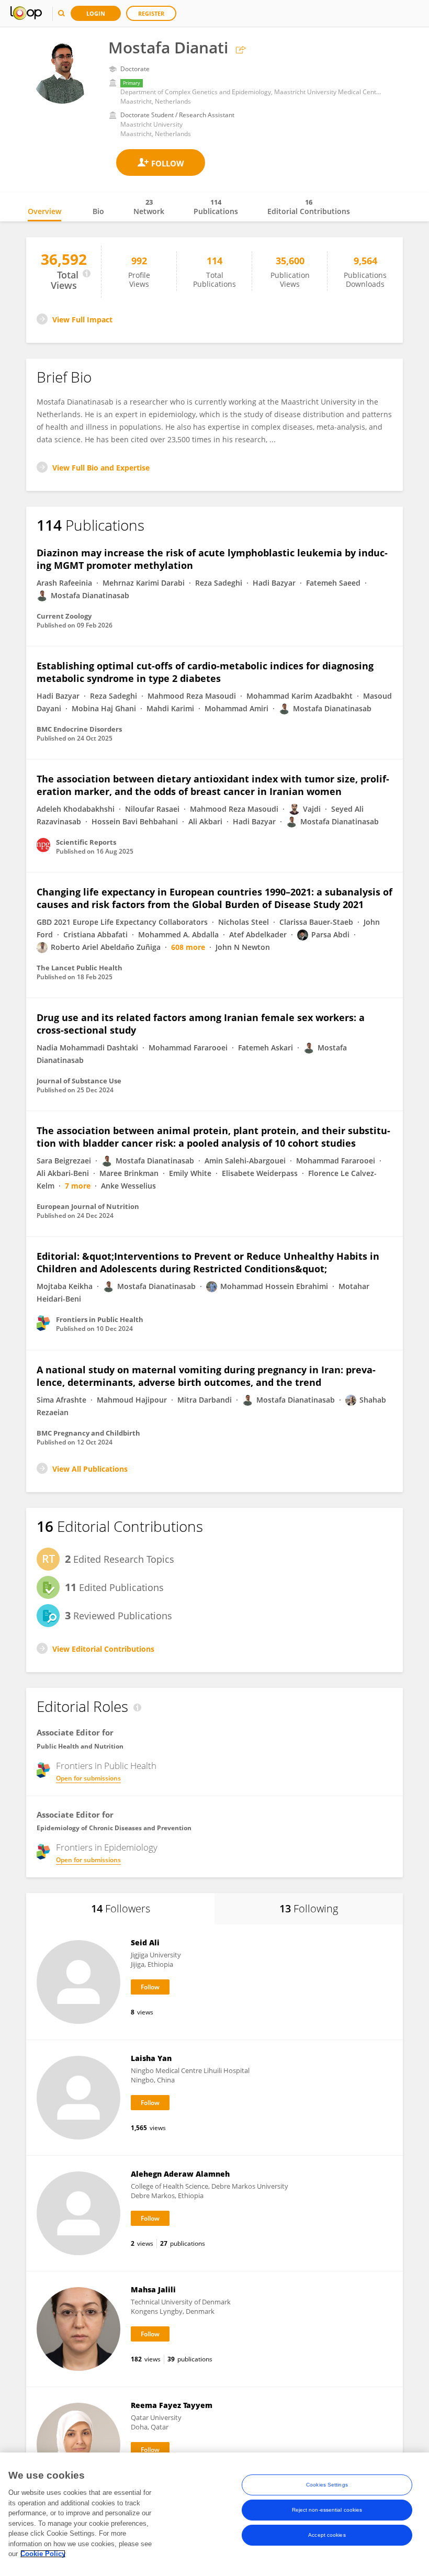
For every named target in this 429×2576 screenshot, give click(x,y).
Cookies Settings (327, 2485)
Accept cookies (327, 2535)
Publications (216, 207)
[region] (214, 2514)
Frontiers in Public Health (106, 1766)
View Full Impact (82, 320)
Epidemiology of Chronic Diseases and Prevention (114, 1828)
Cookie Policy (43, 2554)
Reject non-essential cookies (327, 2510)
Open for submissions (88, 1778)
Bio (98, 211)
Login (96, 13)
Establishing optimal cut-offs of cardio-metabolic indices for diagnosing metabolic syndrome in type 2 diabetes (205, 672)
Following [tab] (309, 1908)
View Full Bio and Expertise (101, 468)
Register (151, 13)
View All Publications (90, 1469)
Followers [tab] (121, 1908)
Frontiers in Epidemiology (107, 1847)
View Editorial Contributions (103, 1649)
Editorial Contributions (309, 207)
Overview (44, 211)
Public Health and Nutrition (80, 1746)
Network (149, 207)
